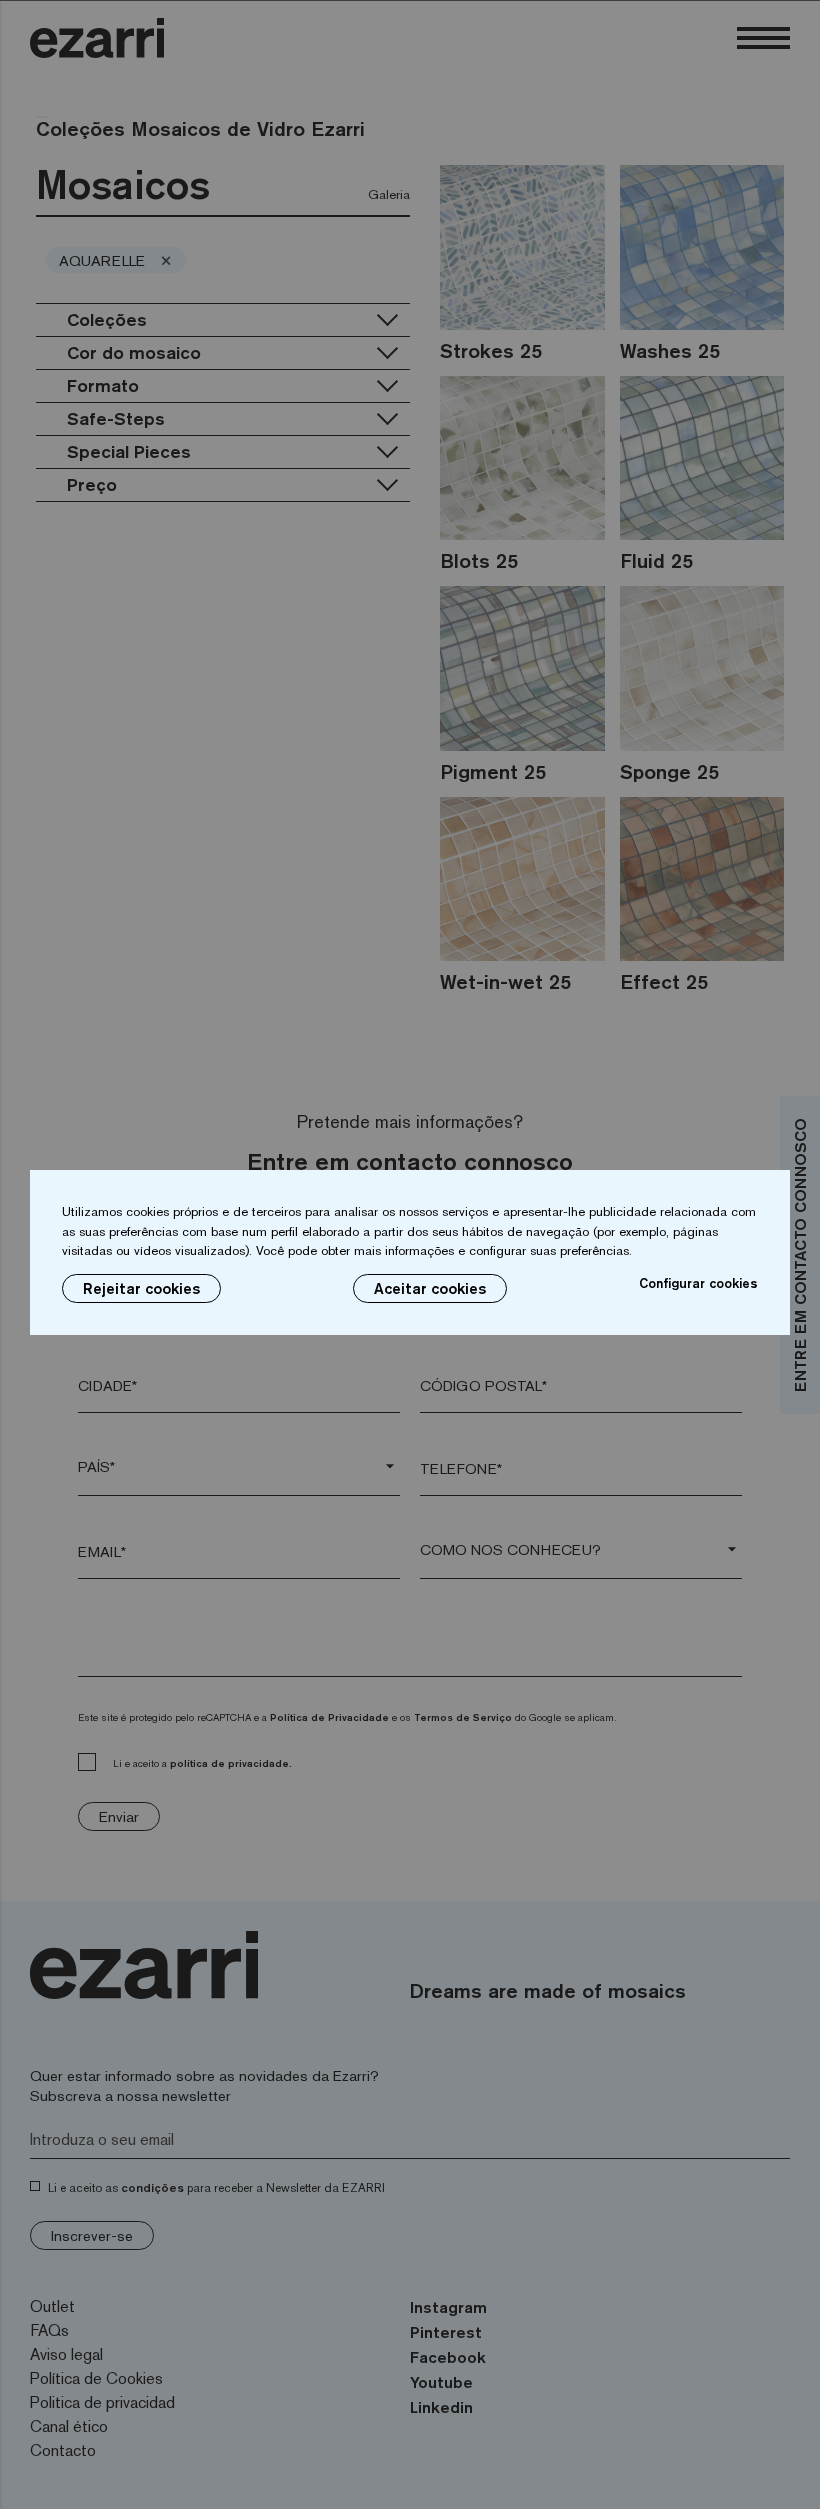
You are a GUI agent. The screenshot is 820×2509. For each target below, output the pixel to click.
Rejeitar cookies (141, 1288)
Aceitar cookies (430, 1288)
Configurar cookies (698, 1283)
